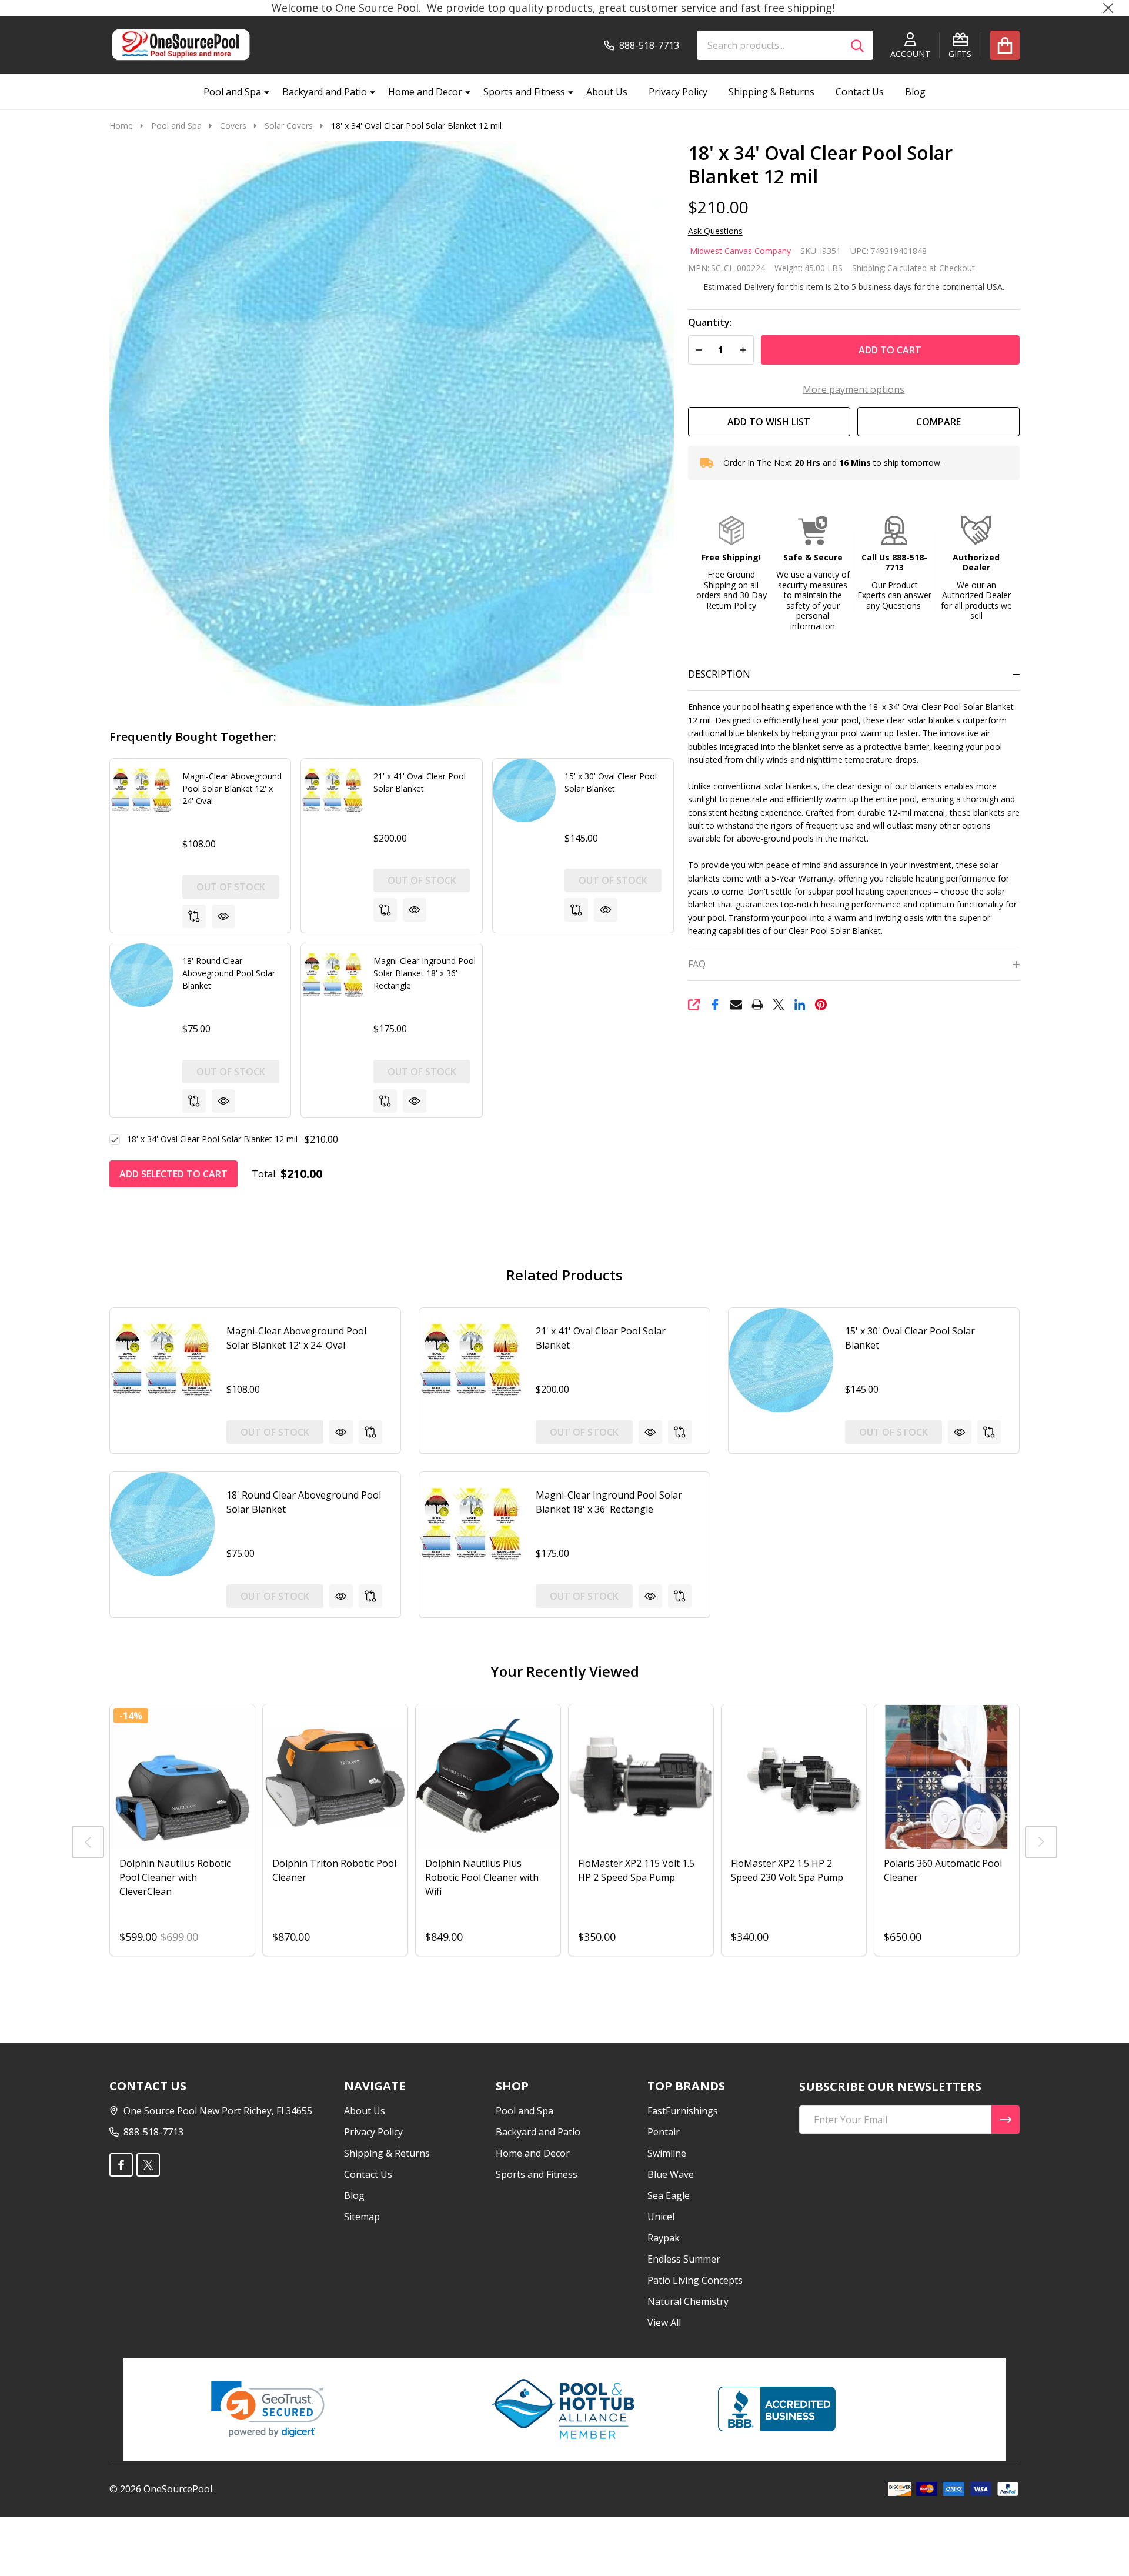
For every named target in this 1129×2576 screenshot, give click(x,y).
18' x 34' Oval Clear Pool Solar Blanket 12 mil (212, 1139)
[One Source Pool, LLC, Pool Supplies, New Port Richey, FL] (777, 2409)
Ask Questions (715, 231)
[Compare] (194, 916)
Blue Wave (671, 2174)
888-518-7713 (153, 2132)
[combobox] (785, 45)
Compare (938, 422)
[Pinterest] (821, 1005)
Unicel (661, 2217)
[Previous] (88, 1842)
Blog (915, 92)
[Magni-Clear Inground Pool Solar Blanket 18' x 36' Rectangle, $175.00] (472, 1524)
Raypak (664, 2238)
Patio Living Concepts (695, 2280)
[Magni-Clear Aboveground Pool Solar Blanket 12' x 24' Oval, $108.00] (162, 1360)
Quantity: (710, 323)
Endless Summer (684, 2259)
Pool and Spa (232, 92)
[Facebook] (715, 1005)
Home (121, 126)
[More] (262, 92)
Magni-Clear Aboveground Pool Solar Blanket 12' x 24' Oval (232, 788)
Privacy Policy (678, 92)
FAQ (697, 964)
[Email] (736, 1005)
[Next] (1041, 1842)
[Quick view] (223, 916)
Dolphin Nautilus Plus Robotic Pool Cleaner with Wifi (482, 1877)
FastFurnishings (683, 2111)
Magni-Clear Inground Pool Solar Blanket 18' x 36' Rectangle (425, 973)
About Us (607, 92)
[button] (731, 563)
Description (719, 674)
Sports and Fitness (524, 92)
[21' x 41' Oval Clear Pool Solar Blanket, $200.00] (472, 1360)
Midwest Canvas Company (740, 251)
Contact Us (860, 92)
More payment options (854, 389)
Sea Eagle (669, 2195)
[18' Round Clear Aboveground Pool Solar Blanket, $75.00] (162, 1524)
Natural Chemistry (688, 2301)
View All (664, 2323)
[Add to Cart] (624, 1861)
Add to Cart (890, 350)
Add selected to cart (173, 1174)
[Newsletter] (1006, 2120)
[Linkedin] (800, 1005)
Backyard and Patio (325, 92)
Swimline (667, 2153)
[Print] (757, 1005)
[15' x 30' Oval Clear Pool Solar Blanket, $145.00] (781, 1360)
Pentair (664, 2132)
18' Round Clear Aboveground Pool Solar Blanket (229, 973)
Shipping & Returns (771, 92)
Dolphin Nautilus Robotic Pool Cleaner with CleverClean (175, 1877)
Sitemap (362, 2217)
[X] (779, 1005)
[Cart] (1005, 45)
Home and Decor (425, 92)
